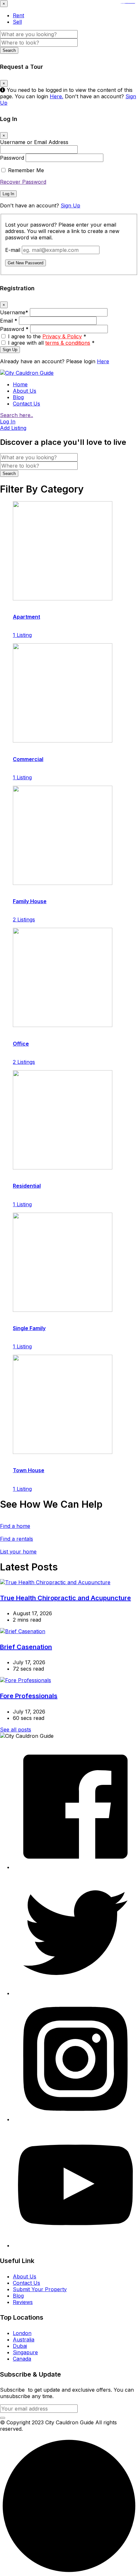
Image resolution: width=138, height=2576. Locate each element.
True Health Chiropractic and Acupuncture (65, 1598)
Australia (24, 2339)
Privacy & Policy (62, 336)
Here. (56, 96)
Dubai (20, 2346)
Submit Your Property (40, 2289)
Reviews (23, 2302)
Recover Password (23, 182)
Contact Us (26, 404)
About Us (25, 391)
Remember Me (26, 170)
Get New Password (26, 263)
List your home (18, 1552)
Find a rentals (17, 1539)
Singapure (25, 2352)
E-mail (13, 250)
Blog (18, 397)
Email (9, 321)
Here (103, 361)
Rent (18, 15)
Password (12, 158)
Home (20, 384)
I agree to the (47, 336)
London (22, 2333)
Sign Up (70, 205)
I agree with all (51, 343)
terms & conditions (68, 343)
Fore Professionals (29, 1696)
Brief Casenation (26, 1647)
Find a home (15, 1526)
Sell (17, 22)
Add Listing (13, 428)
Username (14, 312)
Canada (22, 2359)
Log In (8, 194)
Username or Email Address (34, 142)
